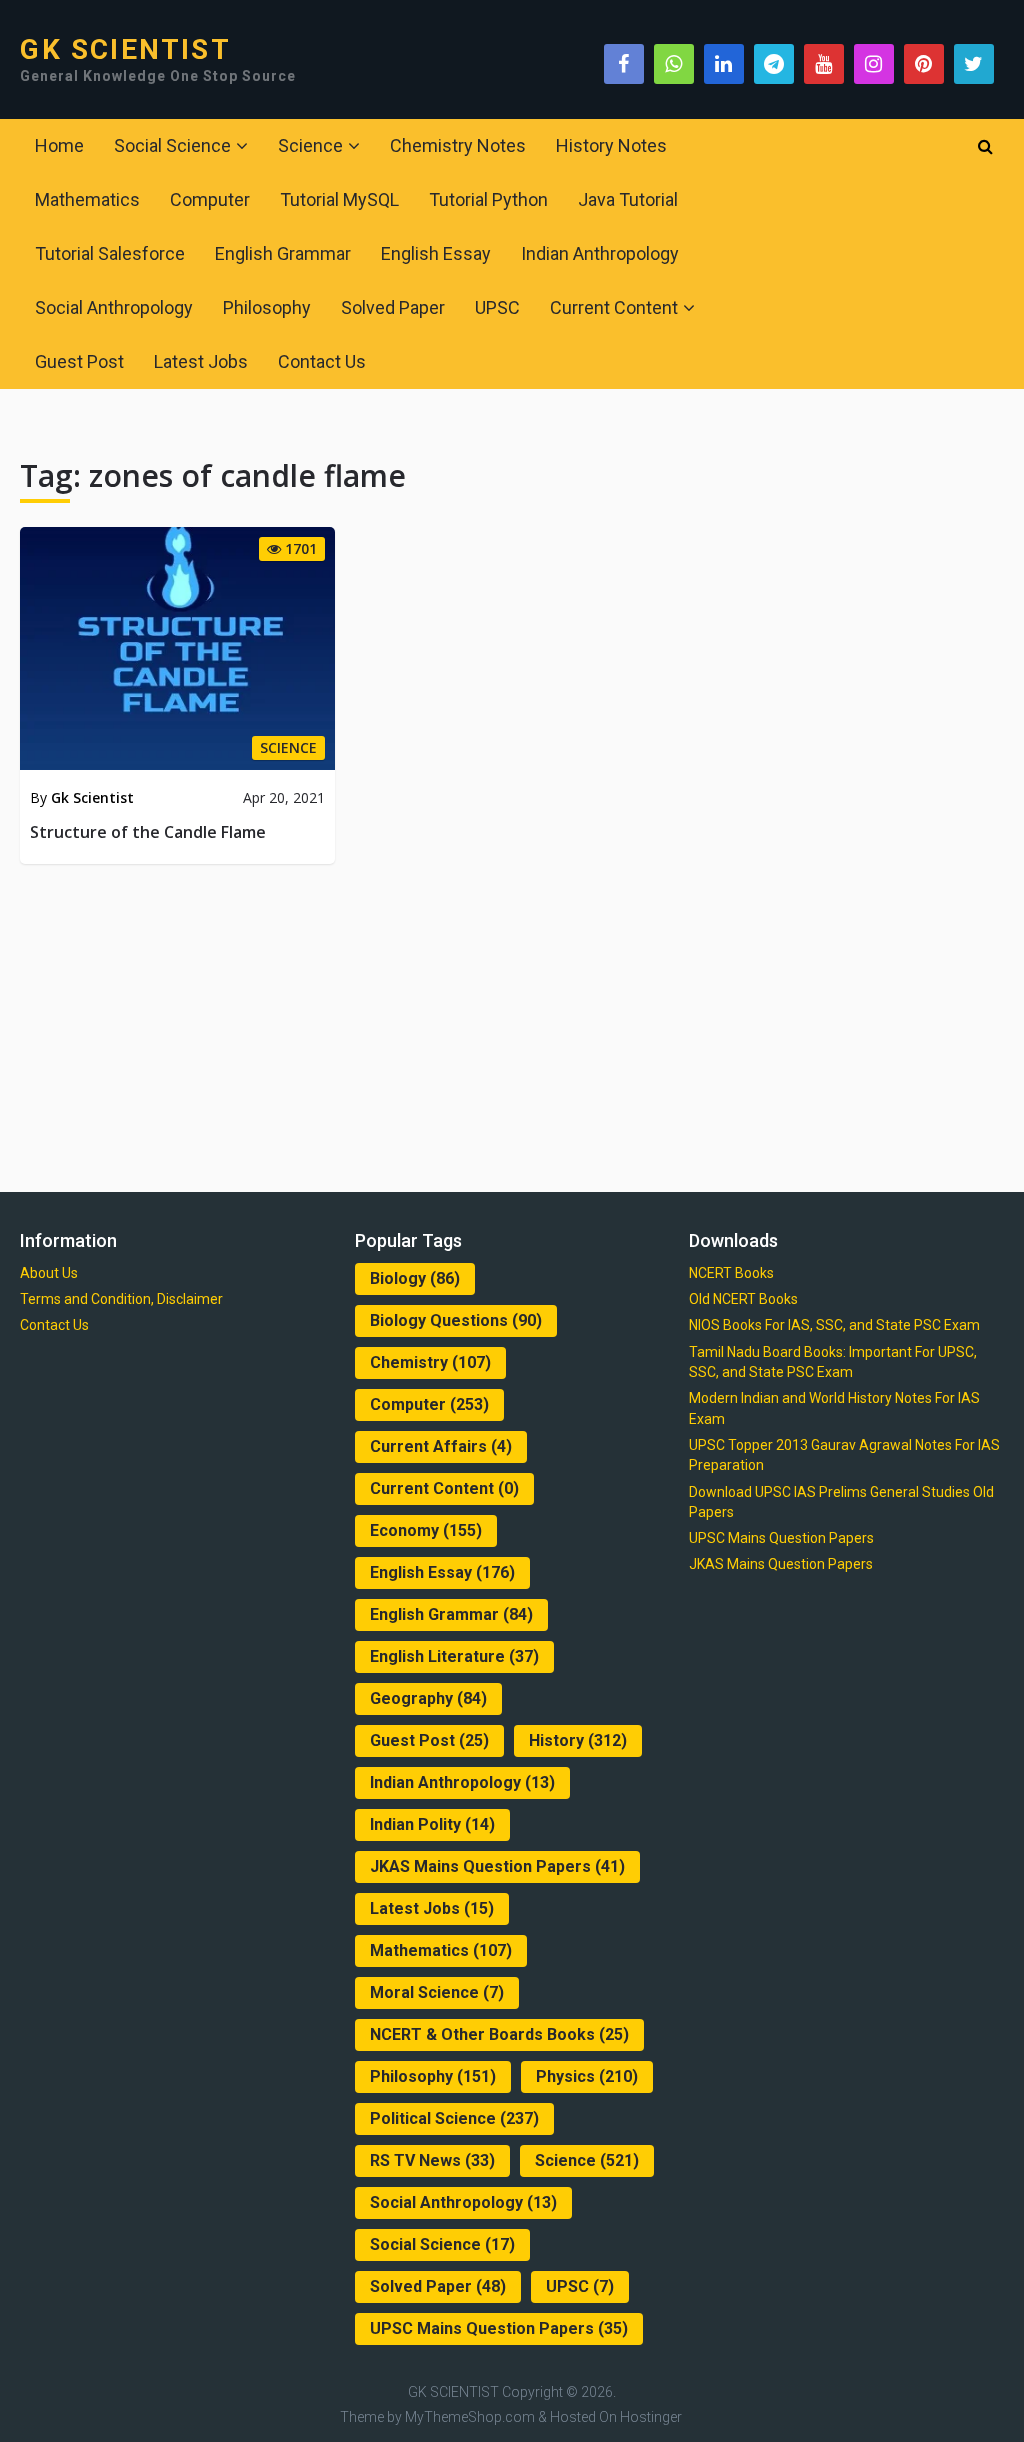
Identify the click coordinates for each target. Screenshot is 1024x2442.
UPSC (497, 307)
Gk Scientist (92, 797)
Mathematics (87, 199)
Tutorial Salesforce (110, 253)
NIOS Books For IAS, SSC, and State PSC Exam (834, 1325)
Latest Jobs (201, 361)
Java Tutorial (628, 199)
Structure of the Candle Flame (148, 832)
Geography (428, 1698)
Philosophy (267, 307)
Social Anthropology (114, 307)
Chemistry (430, 1362)
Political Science (454, 2118)
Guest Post (79, 361)
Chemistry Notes (458, 145)
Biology (415, 1278)
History (578, 1740)
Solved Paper (393, 307)
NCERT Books (731, 1273)
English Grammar (283, 253)
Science (310, 145)
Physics (587, 2076)
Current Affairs (441, 1446)
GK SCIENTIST (125, 50)
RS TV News (432, 2160)
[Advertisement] (512, 1024)
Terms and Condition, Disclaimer (121, 1299)
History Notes (611, 145)
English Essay (436, 253)
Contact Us (322, 361)
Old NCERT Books (743, 1299)
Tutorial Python (488, 199)
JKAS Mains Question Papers (497, 1866)
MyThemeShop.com (470, 2417)
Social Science (172, 145)
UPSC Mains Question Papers (499, 2328)
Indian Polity (432, 1824)
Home (59, 145)
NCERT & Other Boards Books (499, 2034)
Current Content (614, 307)
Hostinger (651, 2417)
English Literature (454, 1656)
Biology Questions (456, 1320)
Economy (426, 1530)
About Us (49, 1273)
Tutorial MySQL (339, 199)
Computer (210, 199)
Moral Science (437, 1992)
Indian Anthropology (600, 253)
